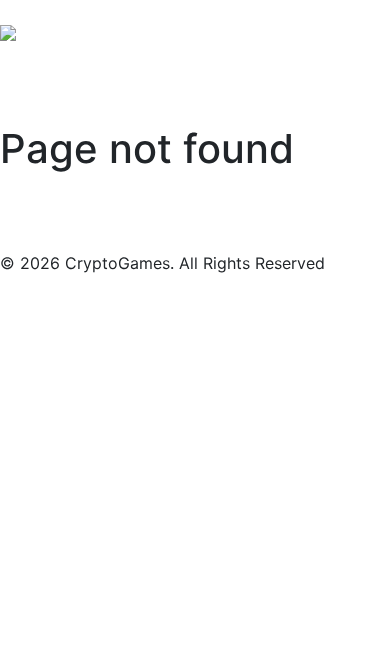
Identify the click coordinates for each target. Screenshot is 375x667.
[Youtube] (80, 8)
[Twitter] (48, 8)
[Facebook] (16, 8)
